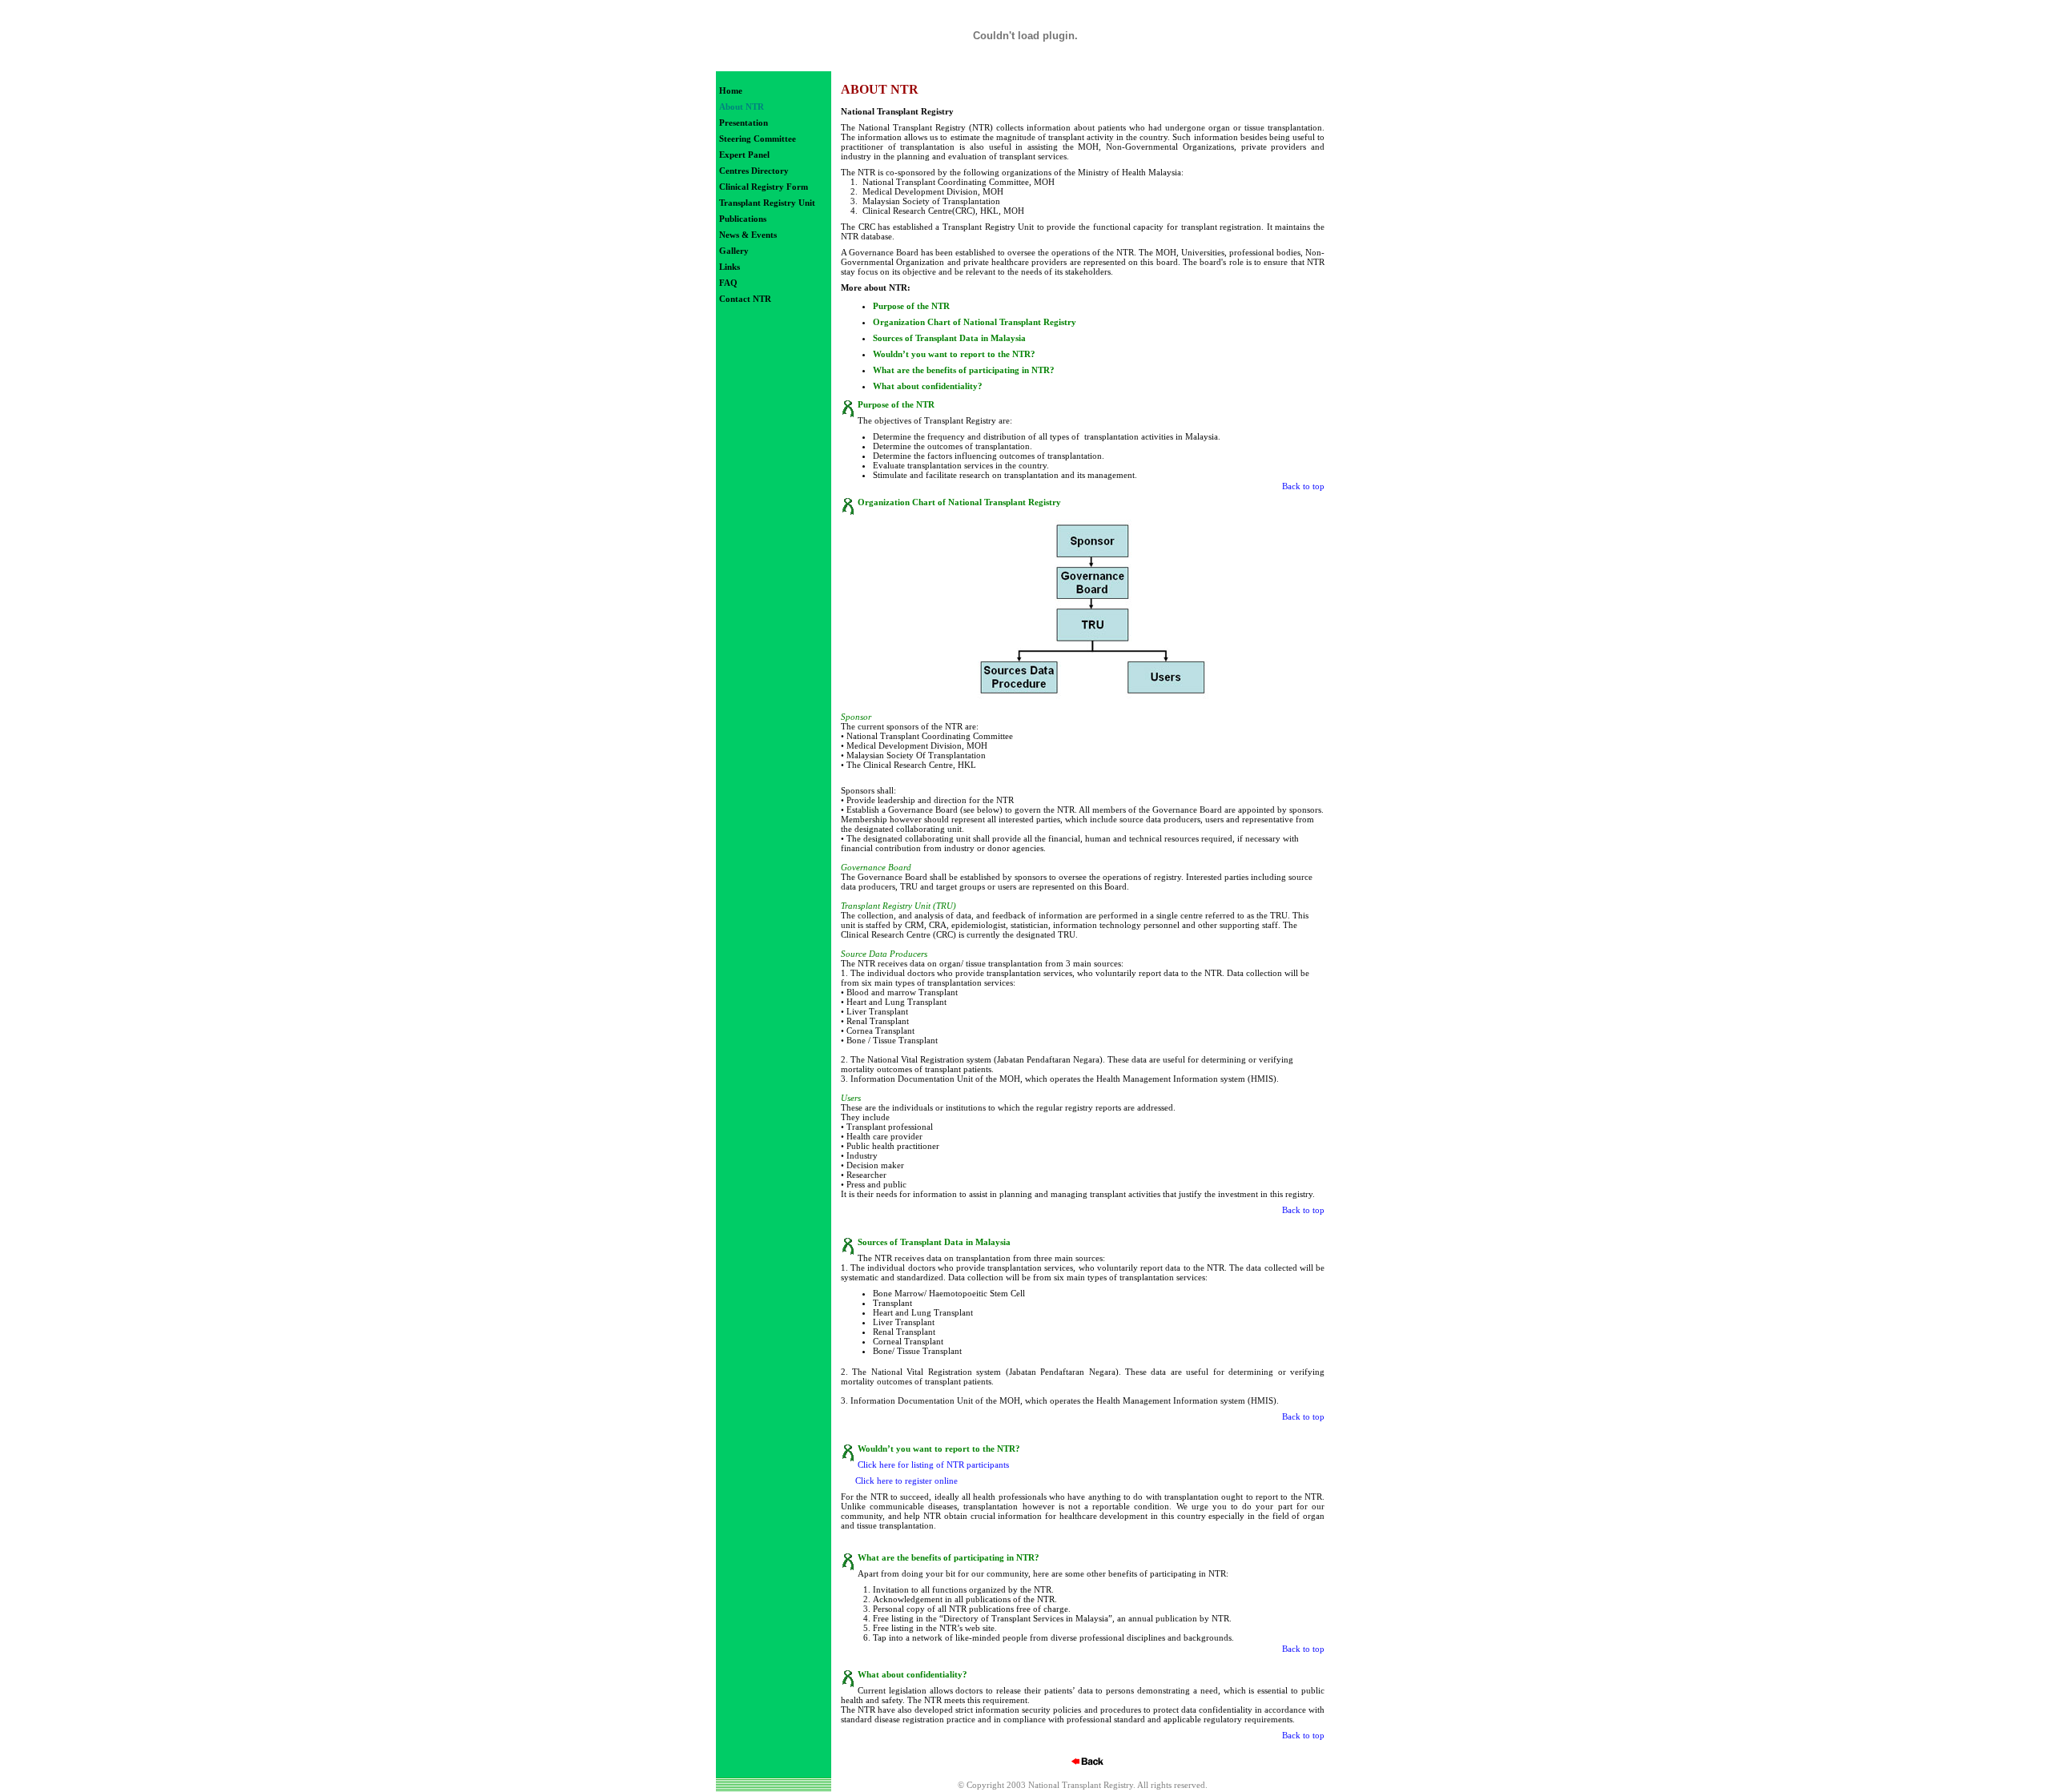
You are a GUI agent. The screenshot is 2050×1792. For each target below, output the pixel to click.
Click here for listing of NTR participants (933, 1465)
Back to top (1303, 486)
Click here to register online (906, 1481)
